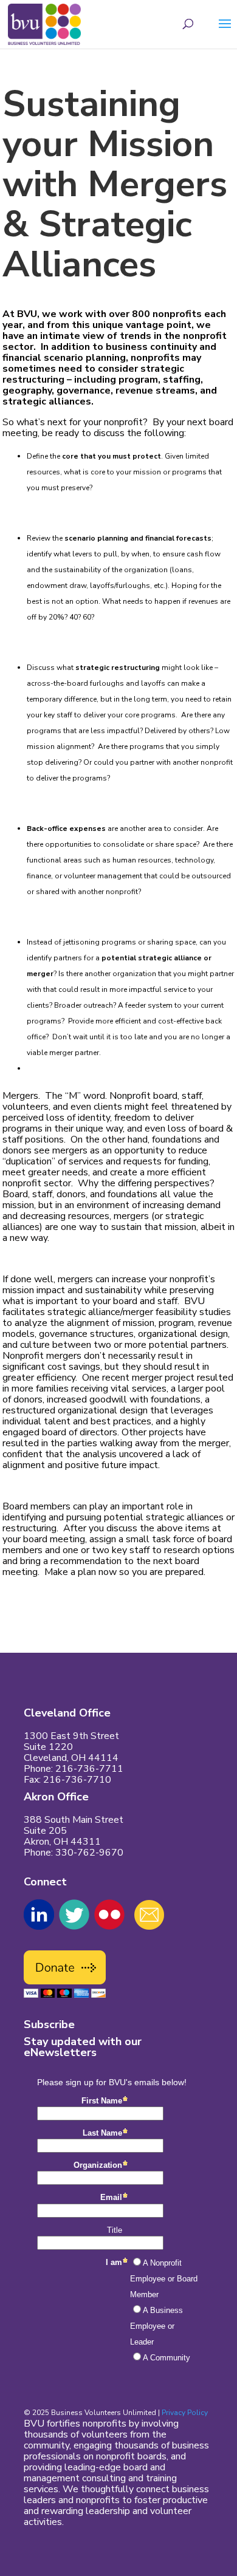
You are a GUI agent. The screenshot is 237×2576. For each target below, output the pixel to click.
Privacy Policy (185, 2413)
